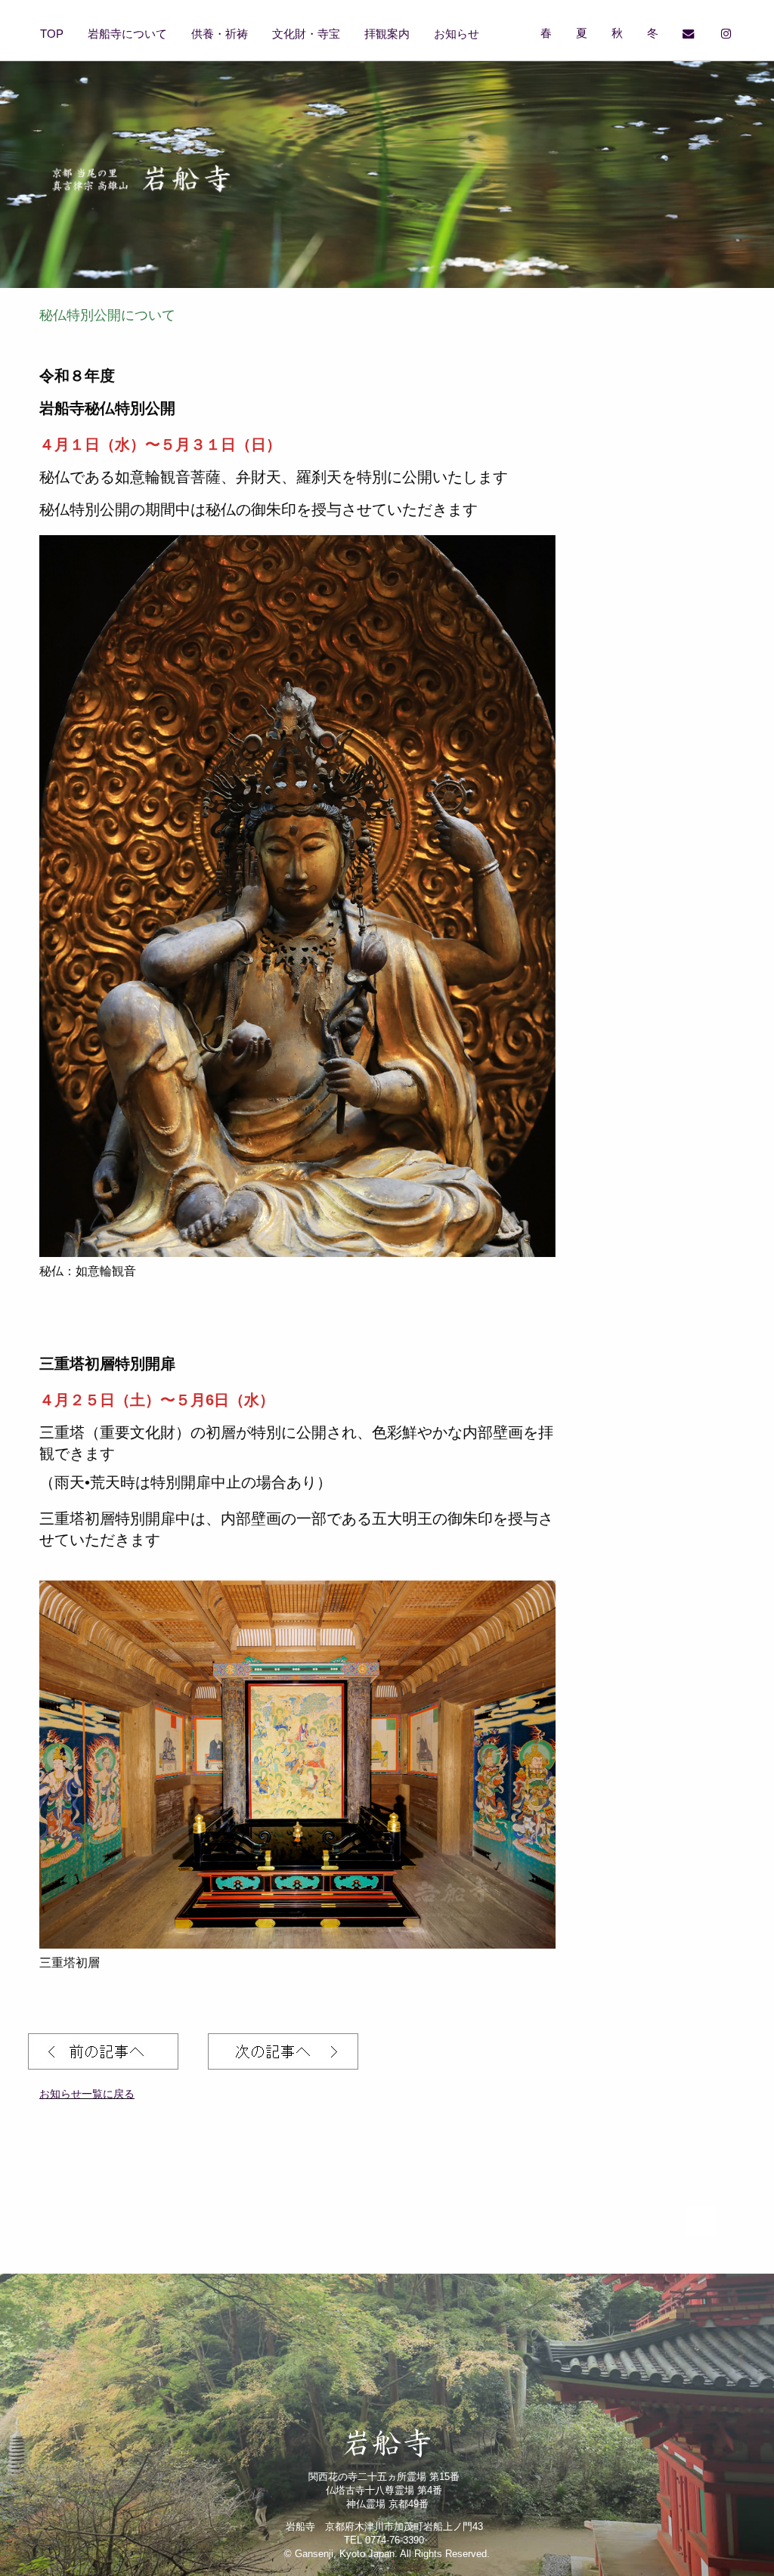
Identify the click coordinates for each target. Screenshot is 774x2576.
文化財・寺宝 (306, 34)
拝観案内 (387, 34)
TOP (52, 34)
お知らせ (457, 34)
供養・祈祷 (220, 34)
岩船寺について (127, 34)
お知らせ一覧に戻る (87, 2094)
